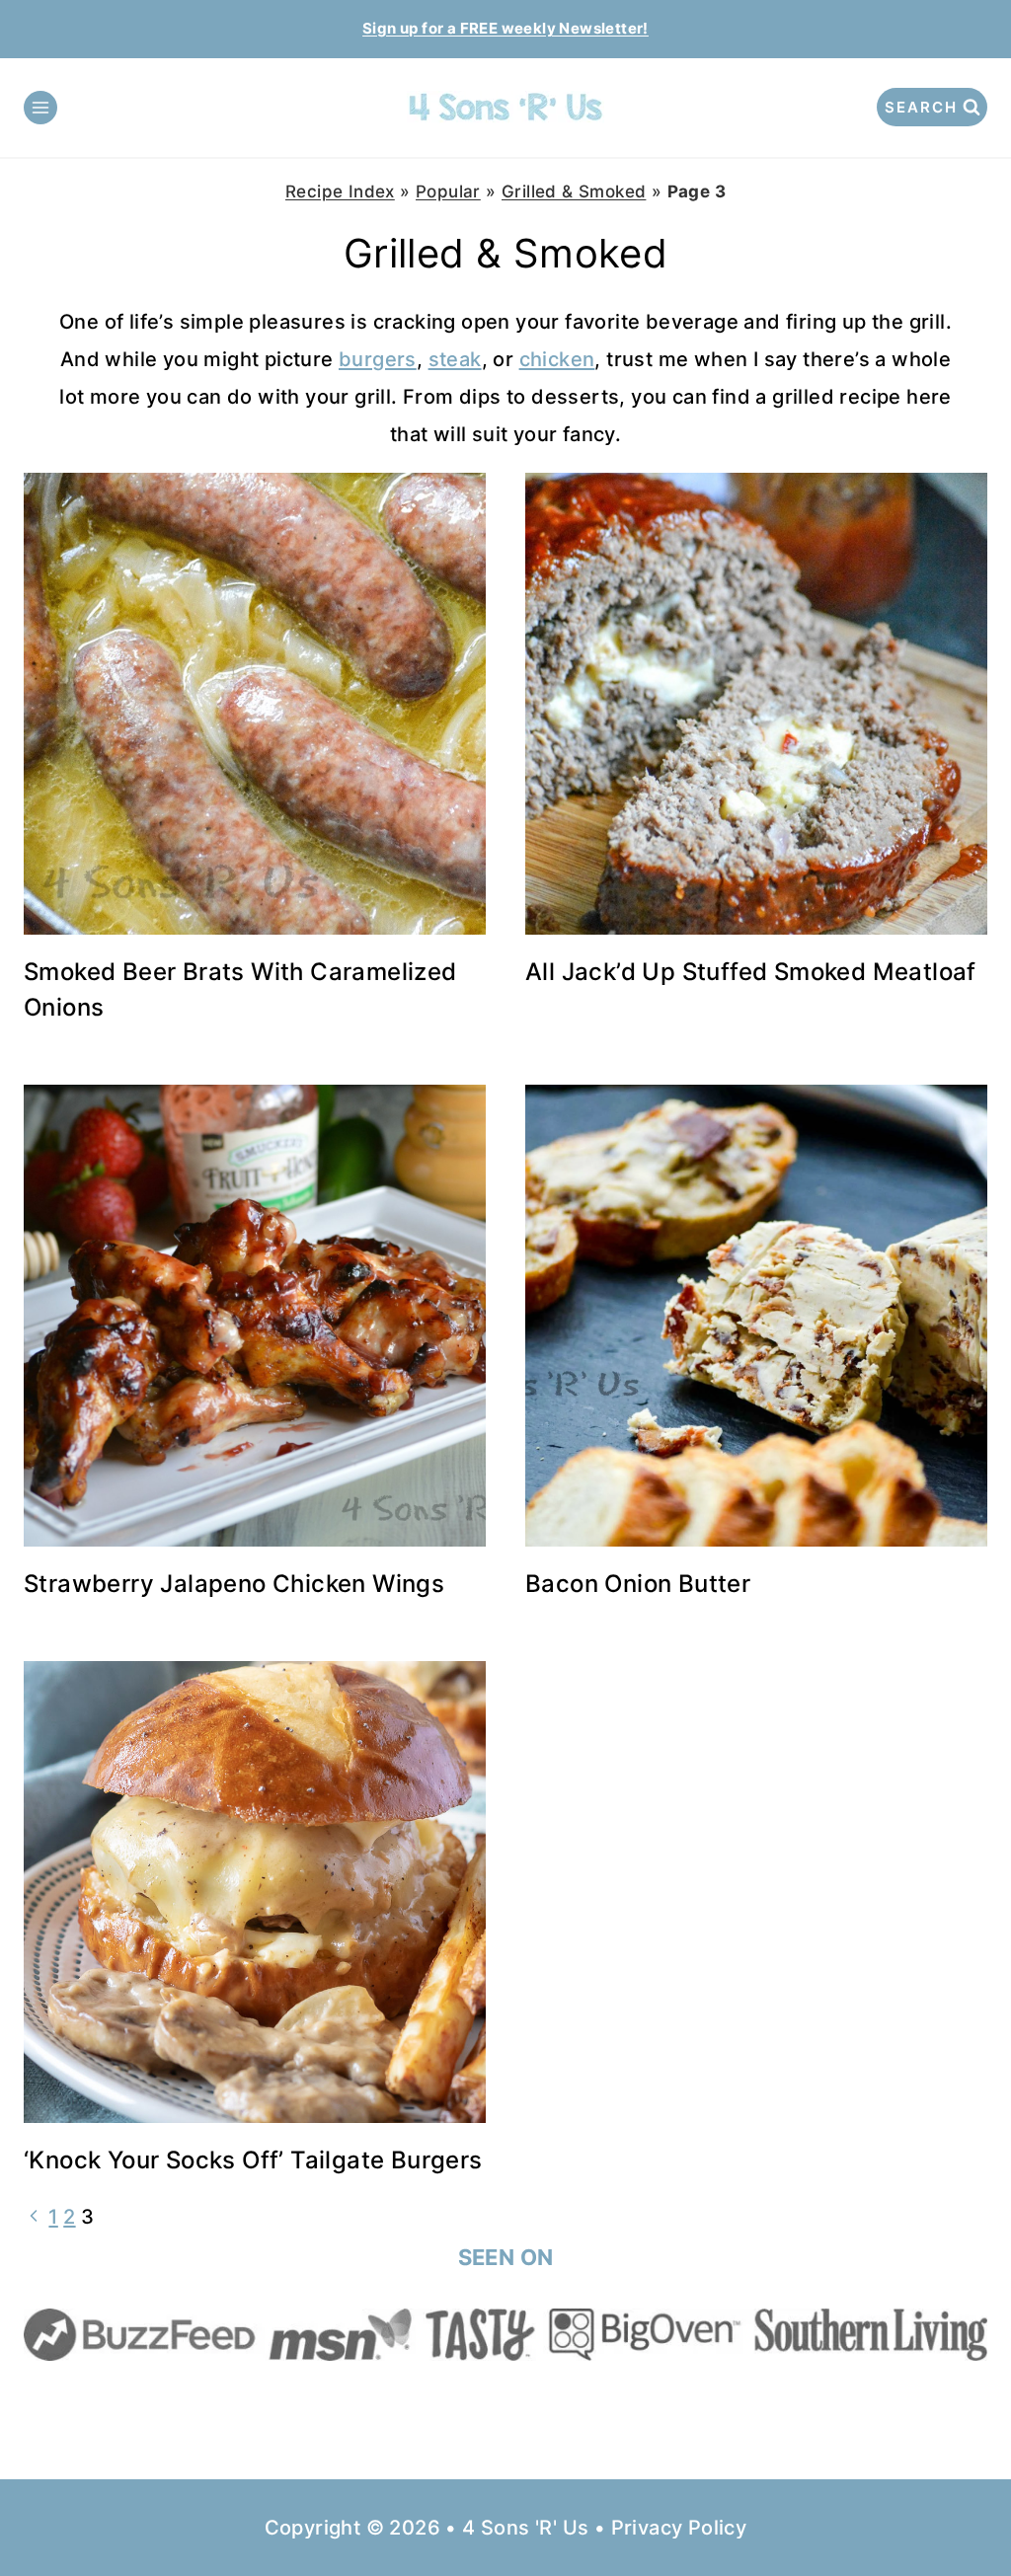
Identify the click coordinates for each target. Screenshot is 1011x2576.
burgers (378, 359)
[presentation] (255, 704)
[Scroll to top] (962, 2497)
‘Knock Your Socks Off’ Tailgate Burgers (253, 2160)
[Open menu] (40, 108)
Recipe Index (340, 191)
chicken (557, 359)
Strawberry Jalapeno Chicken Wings (234, 1584)
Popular (448, 191)
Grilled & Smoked (574, 191)
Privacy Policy (679, 2528)
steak (455, 359)
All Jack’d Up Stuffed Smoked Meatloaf (751, 972)
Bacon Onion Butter (638, 1584)
